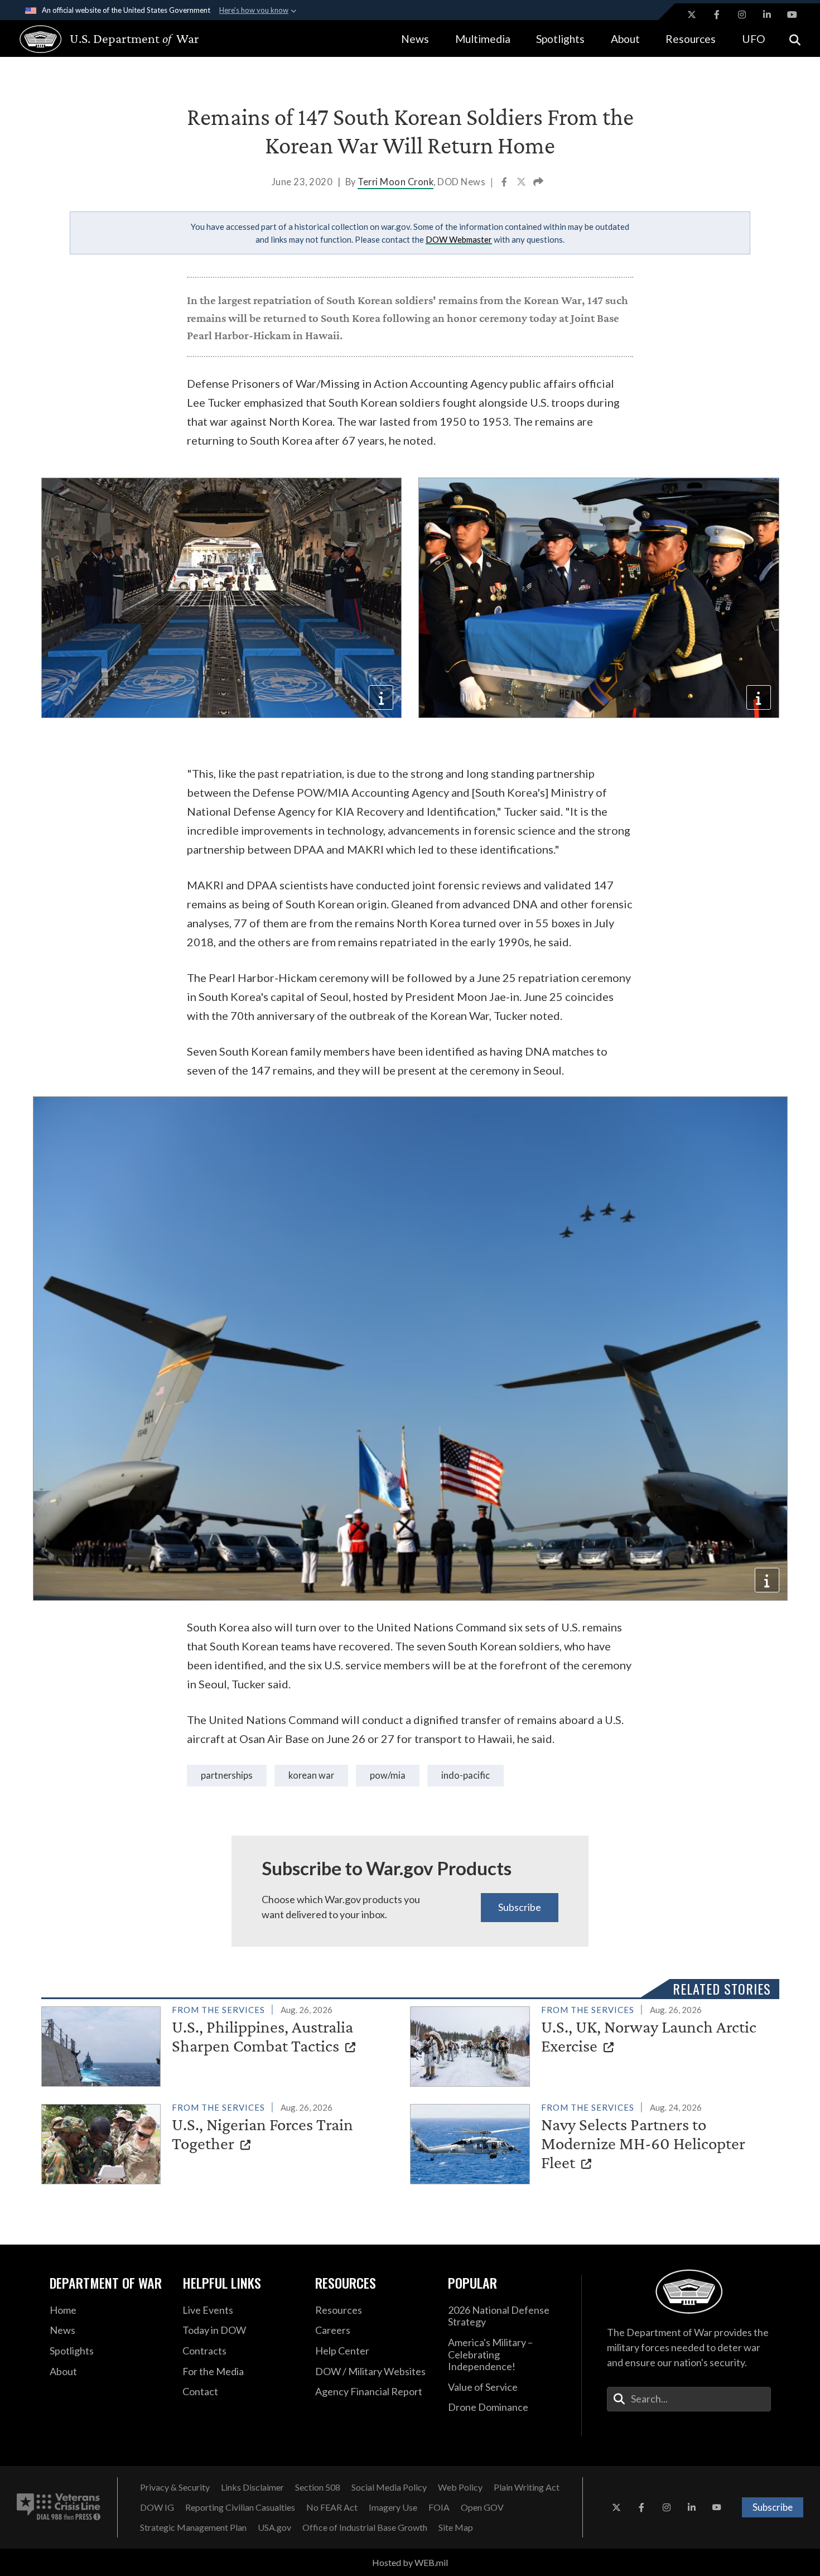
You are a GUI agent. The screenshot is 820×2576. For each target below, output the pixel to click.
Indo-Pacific (466, 1775)
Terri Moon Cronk (395, 182)
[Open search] (795, 39)
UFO (754, 39)
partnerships (227, 1775)
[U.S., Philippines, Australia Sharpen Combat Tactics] (221, 2044)
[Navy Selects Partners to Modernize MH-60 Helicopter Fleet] (590, 2142)
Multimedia (483, 39)
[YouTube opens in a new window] (792, 15)
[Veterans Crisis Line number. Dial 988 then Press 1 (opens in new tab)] (59, 2507)
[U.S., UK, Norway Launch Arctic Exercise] (590, 2044)
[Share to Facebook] (505, 183)
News (415, 39)
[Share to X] (522, 183)
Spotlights (560, 39)
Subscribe (520, 1907)
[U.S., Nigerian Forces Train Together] (221, 2142)
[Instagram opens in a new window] (742, 15)
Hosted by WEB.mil (410, 2562)
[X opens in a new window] (692, 15)
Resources (691, 39)
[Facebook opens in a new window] (717, 15)
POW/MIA (388, 1775)
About (625, 39)
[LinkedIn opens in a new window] (767, 15)
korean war (311, 1775)
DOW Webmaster (459, 239)
